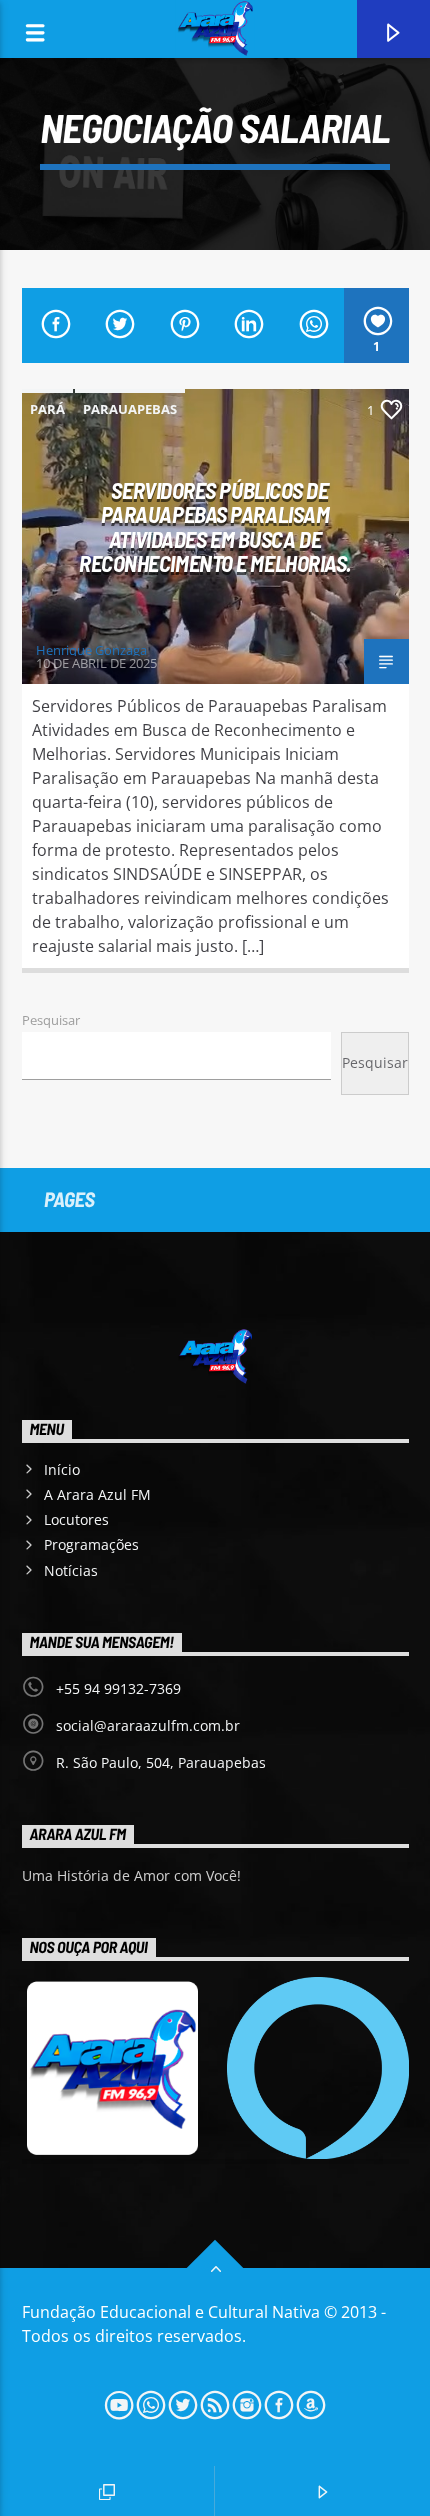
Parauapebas (130, 409)
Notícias (71, 1570)
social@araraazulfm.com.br (148, 1725)
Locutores (76, 1519)
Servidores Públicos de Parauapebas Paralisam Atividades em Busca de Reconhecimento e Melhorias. (215, 527)
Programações (91, 1544)
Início (62, 1469)
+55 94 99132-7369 (118, 1688)
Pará (47, 409)
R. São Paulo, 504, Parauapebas (161, 1762)
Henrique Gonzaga (91, 650)
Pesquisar (51, 1020)
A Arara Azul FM (97, 1494)
